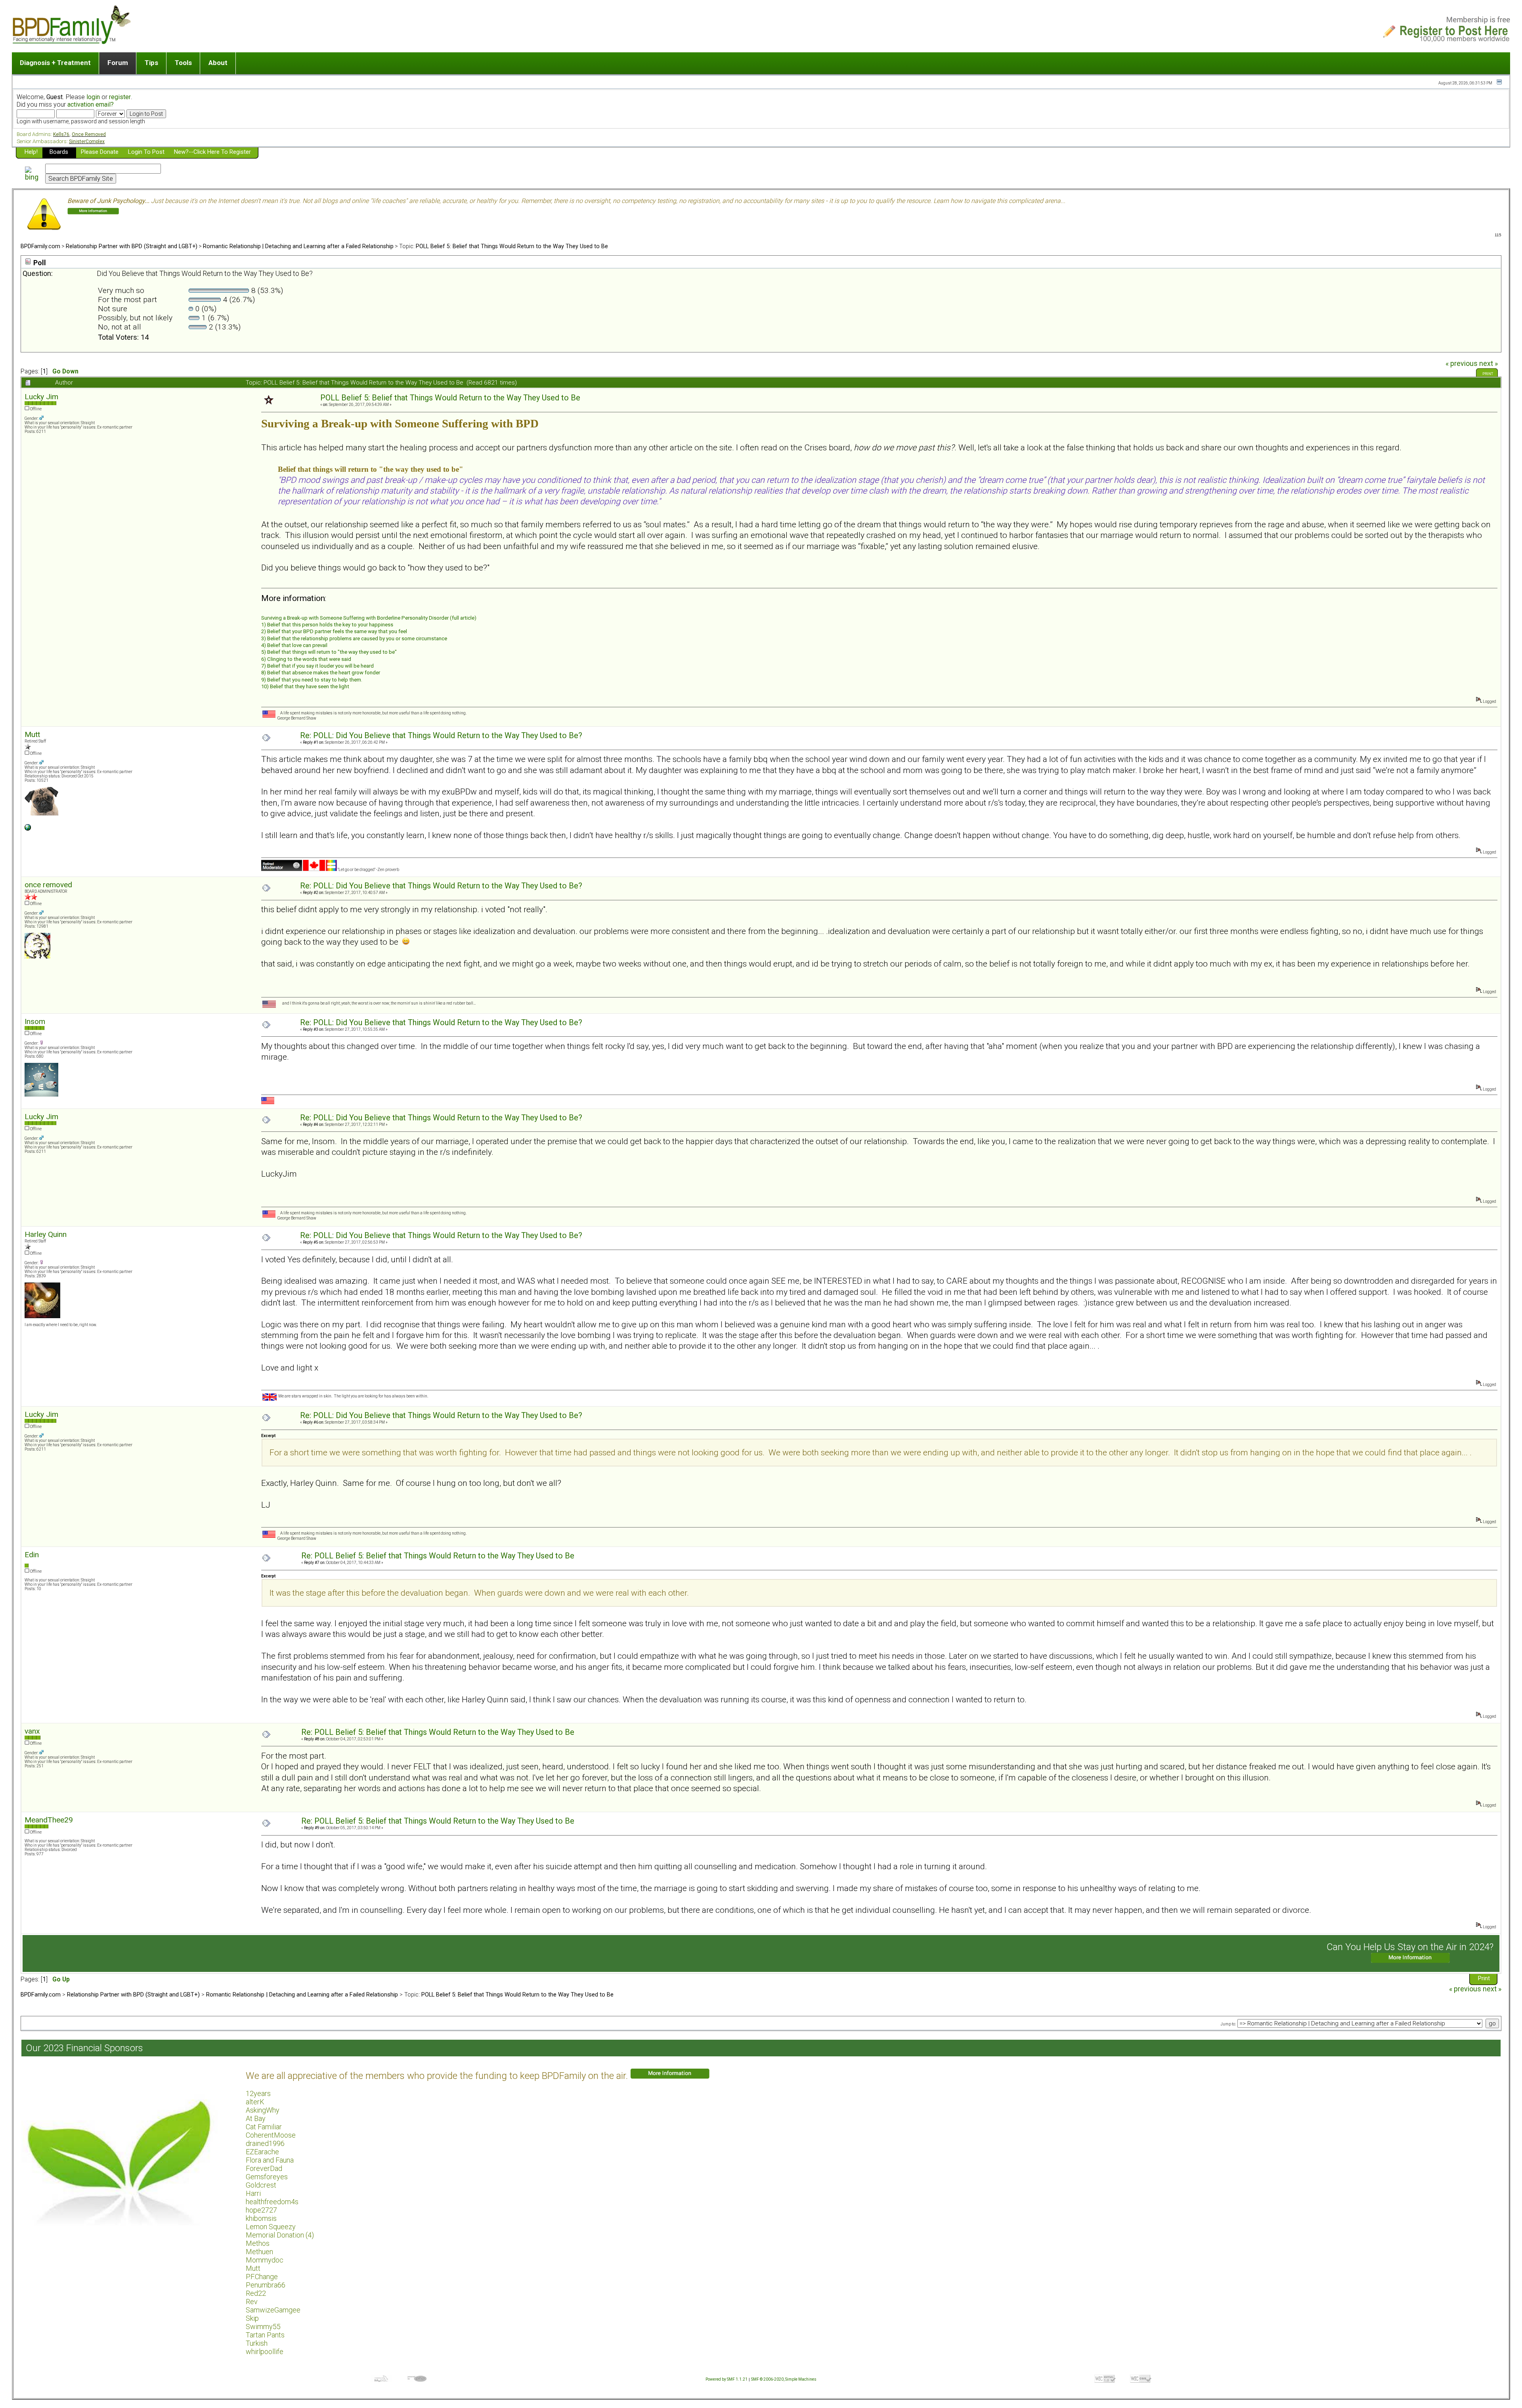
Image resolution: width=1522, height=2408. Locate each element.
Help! (31, 152)
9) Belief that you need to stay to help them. (312, 680)
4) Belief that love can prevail (294, 645)
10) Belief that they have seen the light (305, 686)
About (218, 63)
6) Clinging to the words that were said (306, 659)
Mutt (32, 734)
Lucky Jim (41, 397)
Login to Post (146, 152)
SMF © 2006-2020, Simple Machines (784, 2379)
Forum (118, 63)
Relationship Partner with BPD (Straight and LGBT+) (132, 246)
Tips (151, 63)
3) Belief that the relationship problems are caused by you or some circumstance (354, 638)
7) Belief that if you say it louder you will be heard (317, 666)
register (120, 97)
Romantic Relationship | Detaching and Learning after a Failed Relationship (298, 246)
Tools (183, 63)
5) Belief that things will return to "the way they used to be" (329, 652)
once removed (48, 885)
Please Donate (100, 152)
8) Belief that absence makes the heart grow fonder (321, 673)
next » (1489, 364)
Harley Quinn (46, 1234)
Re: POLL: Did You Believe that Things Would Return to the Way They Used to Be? (441, 736)
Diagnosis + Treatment (55, 63)
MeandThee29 (49, 1820)
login (93, 97)
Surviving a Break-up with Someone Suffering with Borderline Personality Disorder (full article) (369, 618)
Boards (59, 152)
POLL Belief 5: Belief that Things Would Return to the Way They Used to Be (512, 246)
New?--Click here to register (212, 152)
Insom (35, 1021)
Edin (32, 1555)
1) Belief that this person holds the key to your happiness (327, 625)
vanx (32, 1731)
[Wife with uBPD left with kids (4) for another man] (28, 829)
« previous (1462, 364)
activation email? (91, 104)
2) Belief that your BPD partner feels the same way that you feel (334, 631)
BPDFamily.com (40, 246)
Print (1488, 374)
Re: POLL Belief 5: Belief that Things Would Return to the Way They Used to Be (438, 1556)
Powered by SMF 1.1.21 (727, 2379)
